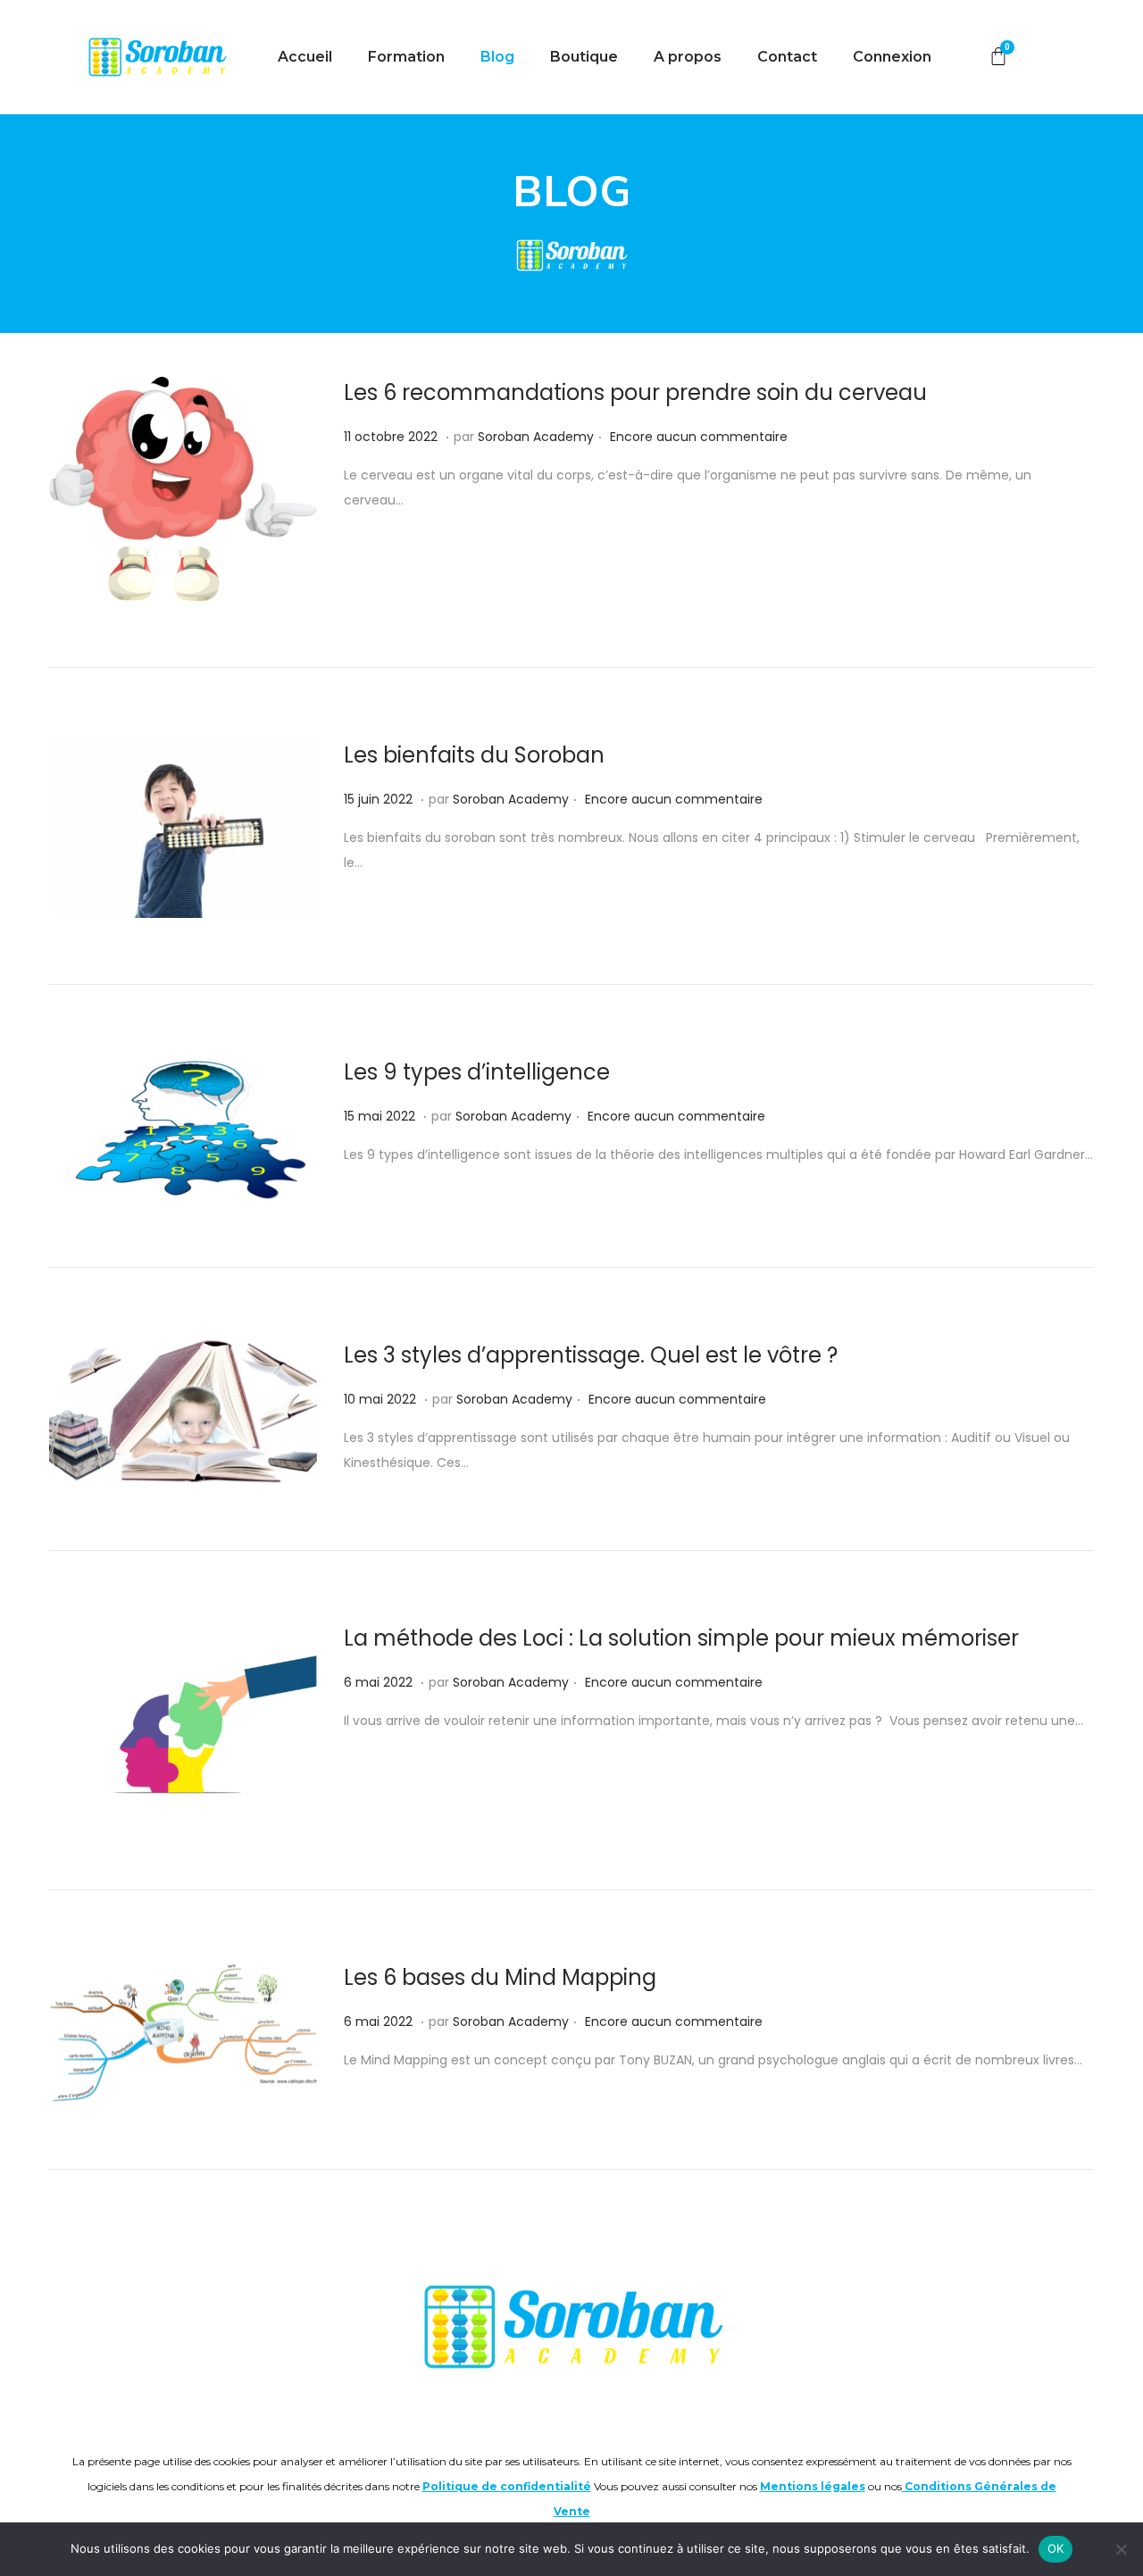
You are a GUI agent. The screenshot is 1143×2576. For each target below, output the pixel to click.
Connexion (892, 57)
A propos (688, 57)
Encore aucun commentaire (699, 437)
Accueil (305, 57)
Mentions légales (813, 2486)
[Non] (1121, 2549)
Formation (406, 57)
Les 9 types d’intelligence (477, 1072)
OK (1056, 2548)
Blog (497, 57)
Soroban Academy (536, 437)
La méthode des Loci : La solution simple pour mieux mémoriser (681, 1638)
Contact (787, 57)
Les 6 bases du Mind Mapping (500, 1977)
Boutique (584, 57)
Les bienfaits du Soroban (474, 755)
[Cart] (998, 57)
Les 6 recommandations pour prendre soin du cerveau (635, 392)
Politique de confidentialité (507, 2486)
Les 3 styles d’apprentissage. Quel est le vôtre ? (591, 1355)
